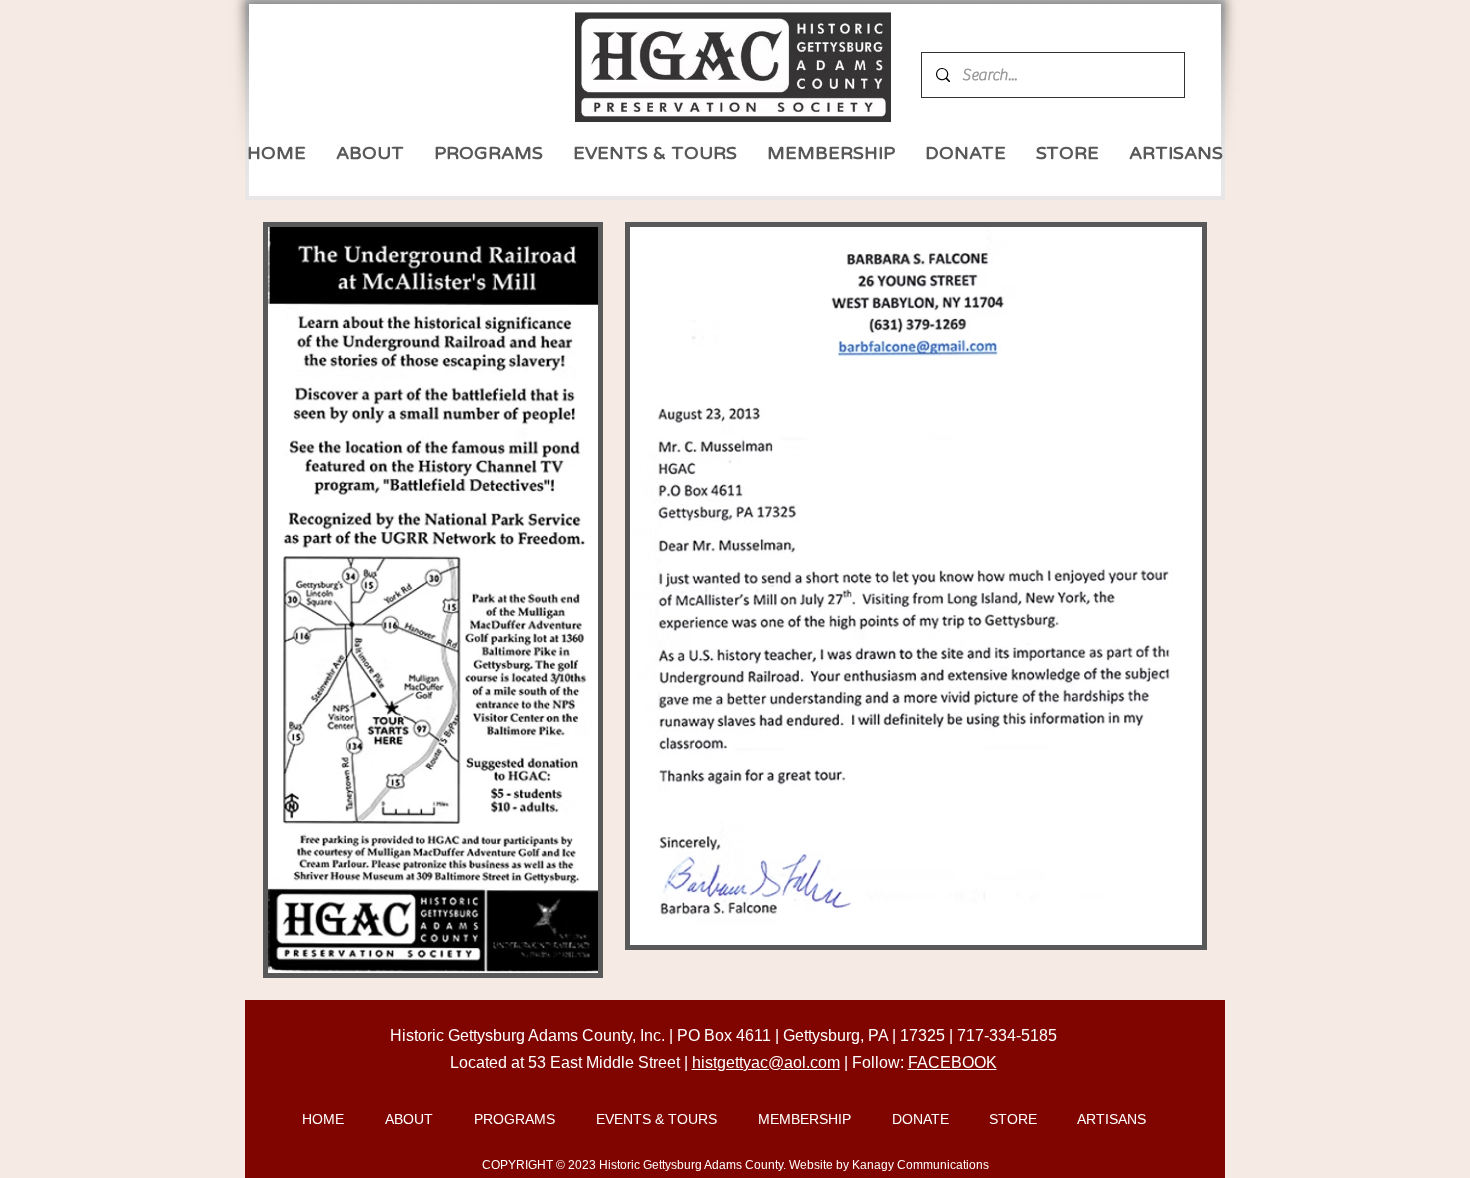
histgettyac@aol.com (766, 1062)
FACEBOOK (952, 1062)
